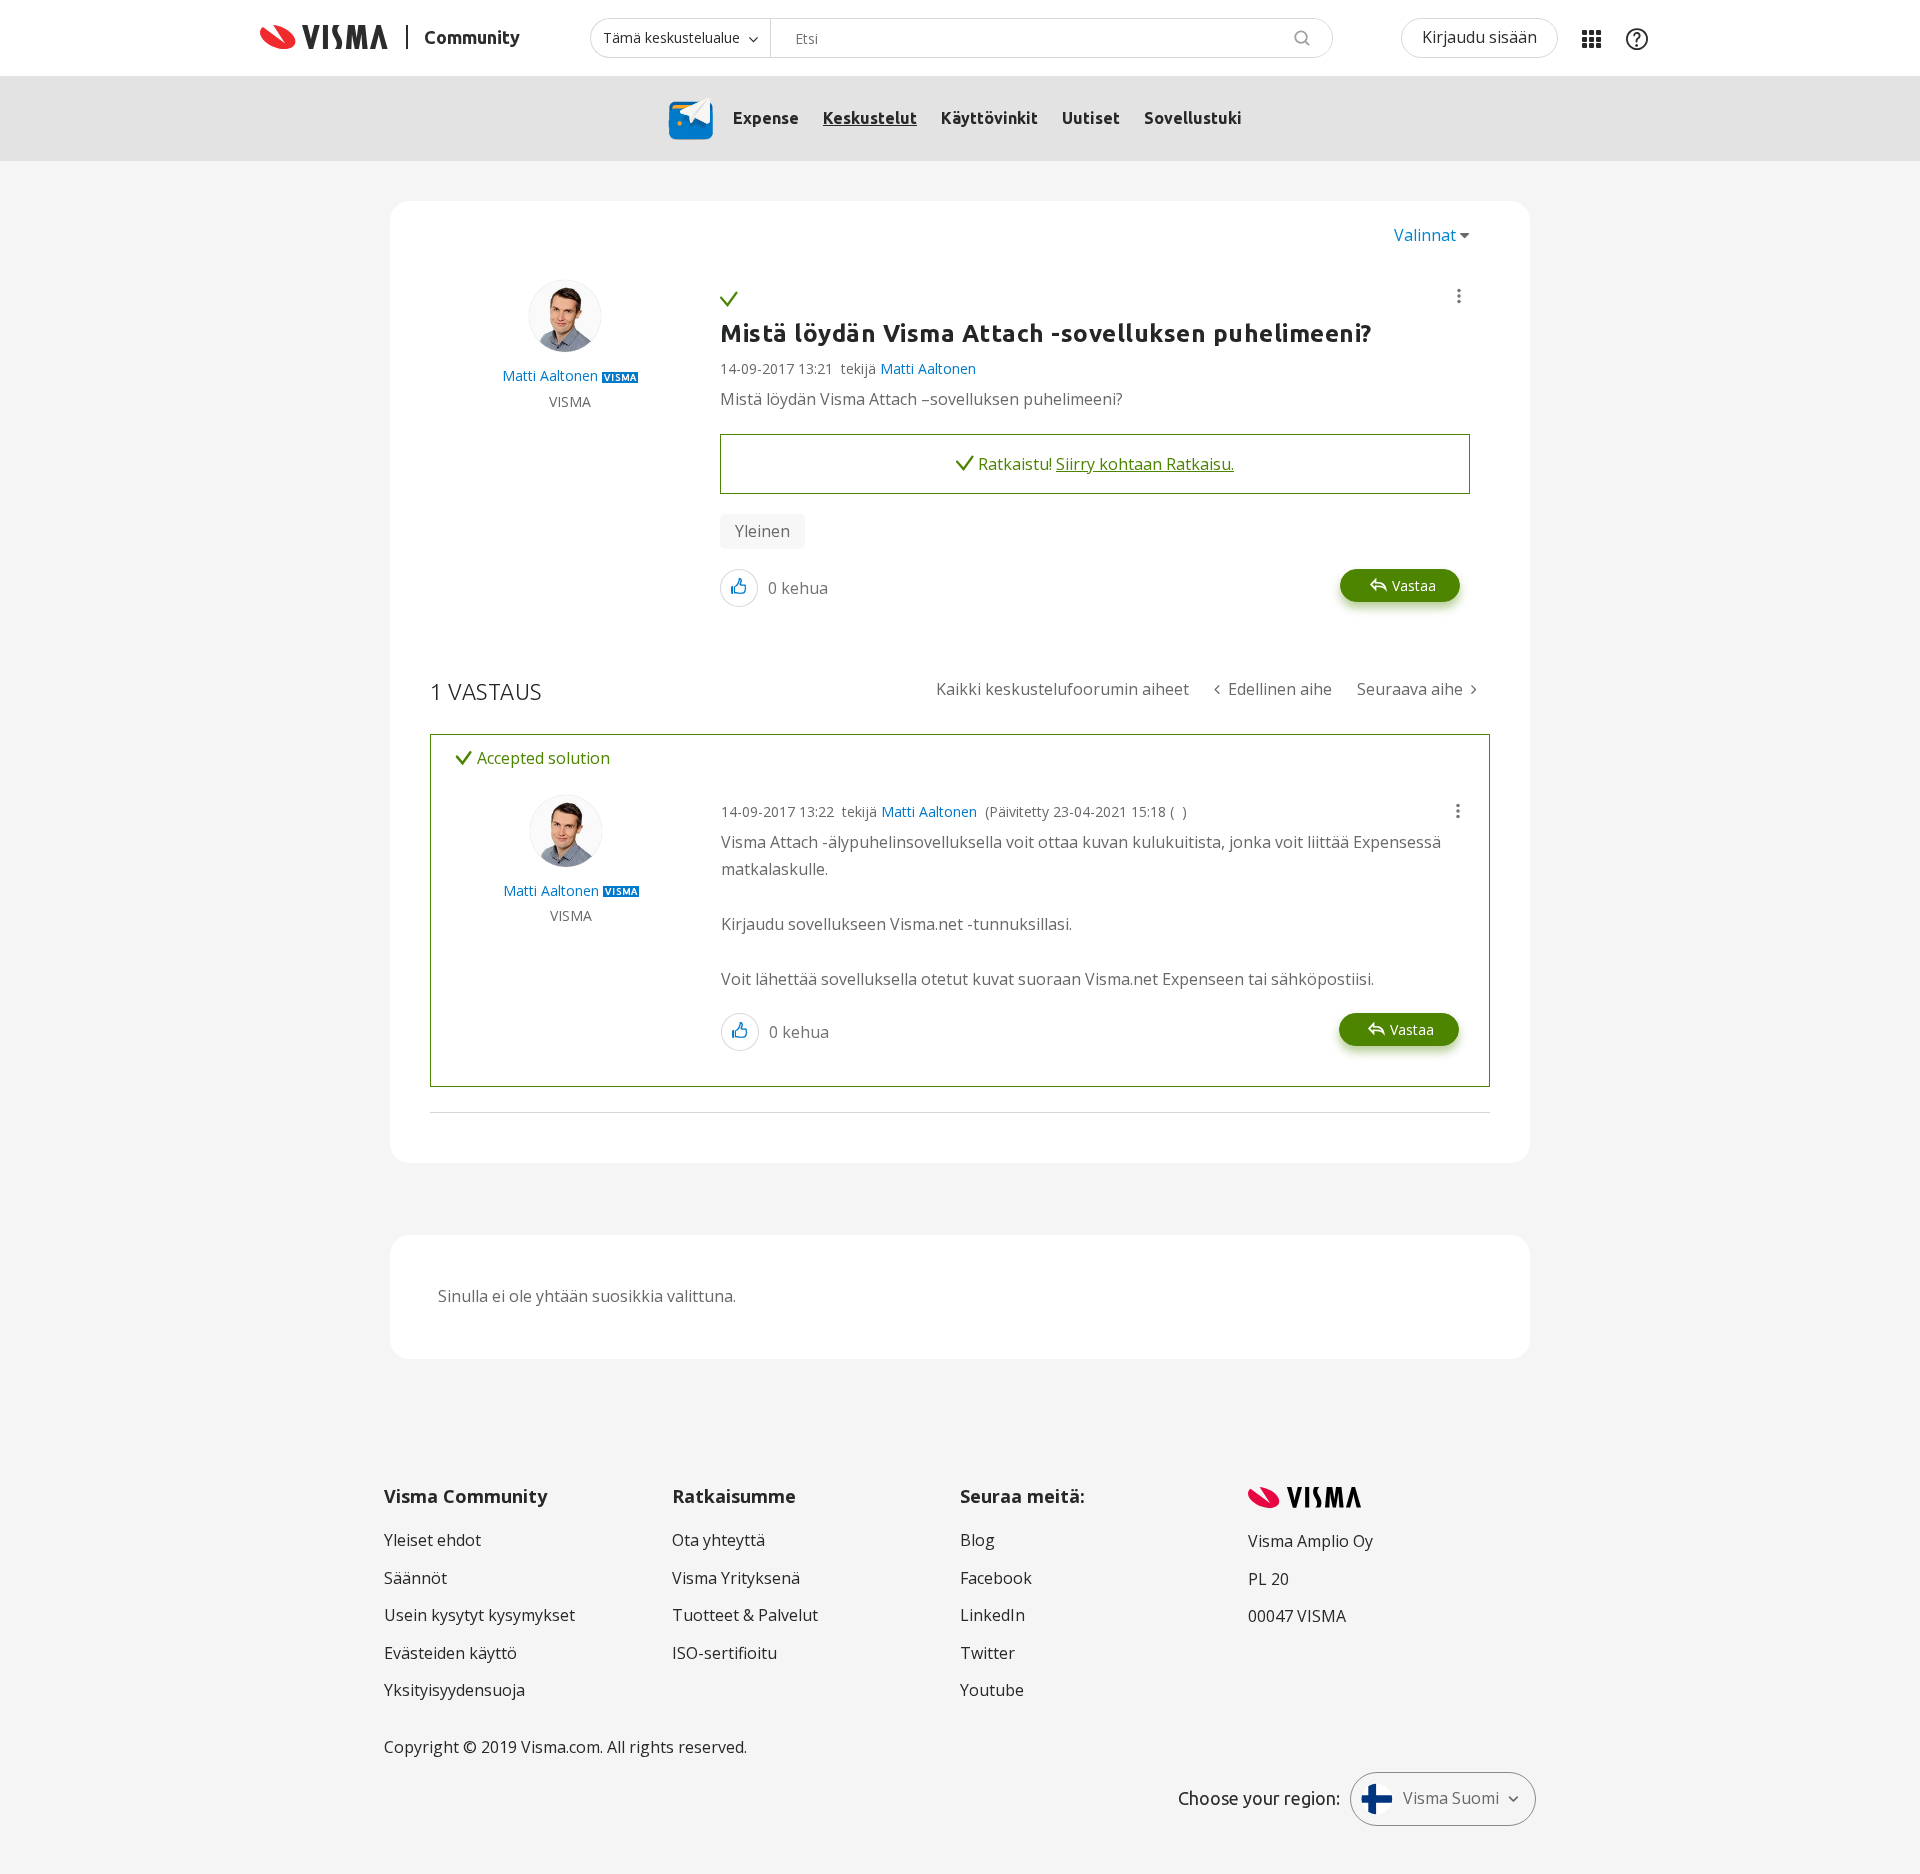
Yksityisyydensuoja (454, 1690)
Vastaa (1414, 585)
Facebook (996, 1578)
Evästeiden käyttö (450, 1653)
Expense (766, 118)
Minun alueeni (1591, 38)
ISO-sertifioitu (724, 1653)
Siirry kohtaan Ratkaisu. (1145, 464)
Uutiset (1091, 118)
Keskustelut (870, 118)
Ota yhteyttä (718, 1540)
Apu (1637, 38)
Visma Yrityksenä (736, 1578)
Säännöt (415, 1578)
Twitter (987, 1653)
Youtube (992, 1690)
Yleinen (762, 531)
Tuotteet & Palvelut (745, 1615)
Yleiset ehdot (432, 1540)
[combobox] (1051, 38)
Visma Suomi (1451, 1798)
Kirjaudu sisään (1479, 37)
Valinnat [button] (1425, 235)
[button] (1459, 296)
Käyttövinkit (989, 118)
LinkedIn (992, 1615)
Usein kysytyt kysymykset (479, 1615)
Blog (977, 1540)
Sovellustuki (1193, 118)
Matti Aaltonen (928, 368)
